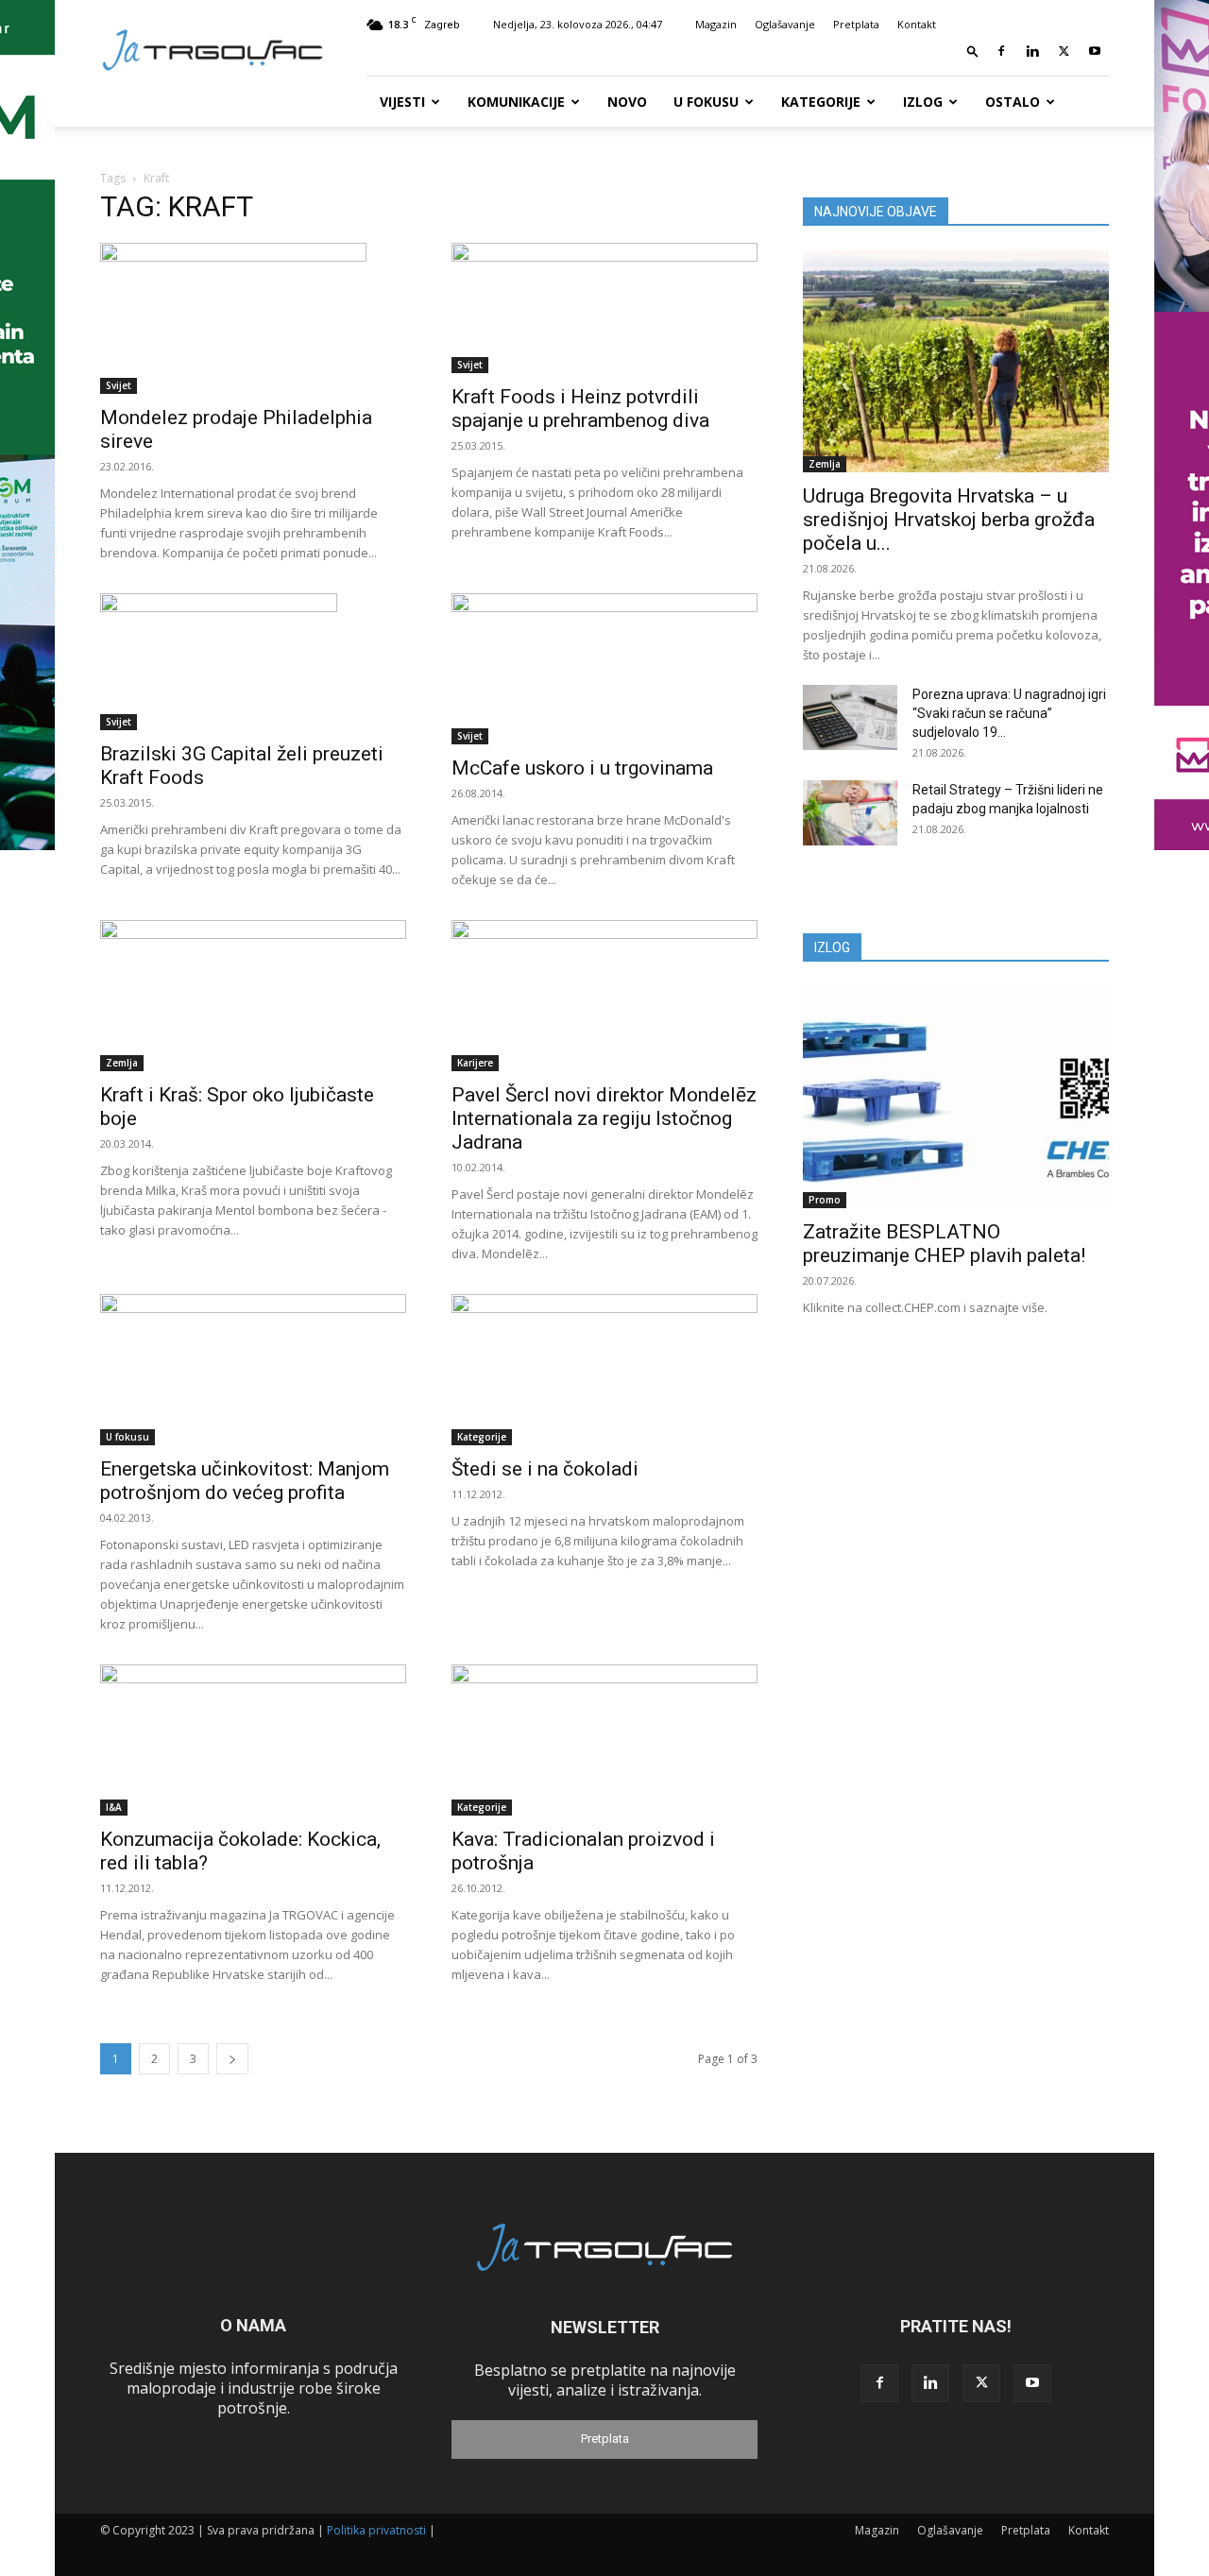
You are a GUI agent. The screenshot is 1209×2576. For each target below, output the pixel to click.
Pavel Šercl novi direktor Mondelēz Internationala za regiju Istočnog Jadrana (604, 1118)
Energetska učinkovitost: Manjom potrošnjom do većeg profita (245, 1481)
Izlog (923, 102)
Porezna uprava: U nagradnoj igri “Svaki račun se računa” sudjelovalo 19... (1009, 713)
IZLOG (832, 947)
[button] (973, 51)
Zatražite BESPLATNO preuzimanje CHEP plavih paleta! (944, 1244)
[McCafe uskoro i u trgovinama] (604, 669)
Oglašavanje (785, 24)
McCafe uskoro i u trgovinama (582, 768)
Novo (627, 102)
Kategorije (821, 102)
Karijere (475, 1063)
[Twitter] (1064, 51)
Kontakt (917, 24)
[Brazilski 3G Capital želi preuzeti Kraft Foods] (253, 662)
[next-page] (232, 2059)
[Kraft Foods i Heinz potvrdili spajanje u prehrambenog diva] (604, 308)
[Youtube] (1095, 51)
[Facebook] (1001, 51)
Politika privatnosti (376, 2530)
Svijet (119, 385)
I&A (114, 1807)
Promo (825, 1200)
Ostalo (1013, 102)
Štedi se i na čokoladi (545, 1469)
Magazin (716, 24)
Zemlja (122, 1063)
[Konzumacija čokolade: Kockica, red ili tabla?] (253, 1740)
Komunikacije (516, 102)
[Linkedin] (1032, 51)
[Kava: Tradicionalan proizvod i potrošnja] (604, 1740)
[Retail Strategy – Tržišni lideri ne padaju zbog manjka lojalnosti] (850, 813)
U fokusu (706, 102)
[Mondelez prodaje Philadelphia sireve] (253, 318)
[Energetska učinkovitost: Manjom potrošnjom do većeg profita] (253, 1370)
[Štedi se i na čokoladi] (604, 1370)
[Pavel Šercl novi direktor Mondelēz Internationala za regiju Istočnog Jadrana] (604, 996)
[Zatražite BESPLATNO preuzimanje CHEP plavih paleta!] (956, 1097)
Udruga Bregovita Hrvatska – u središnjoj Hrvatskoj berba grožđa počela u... (949, 520)
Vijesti (402, 102)
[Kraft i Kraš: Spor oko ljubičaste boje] (253, 996)
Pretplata (856, 24)
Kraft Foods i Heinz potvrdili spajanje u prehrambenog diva (580, 409)
